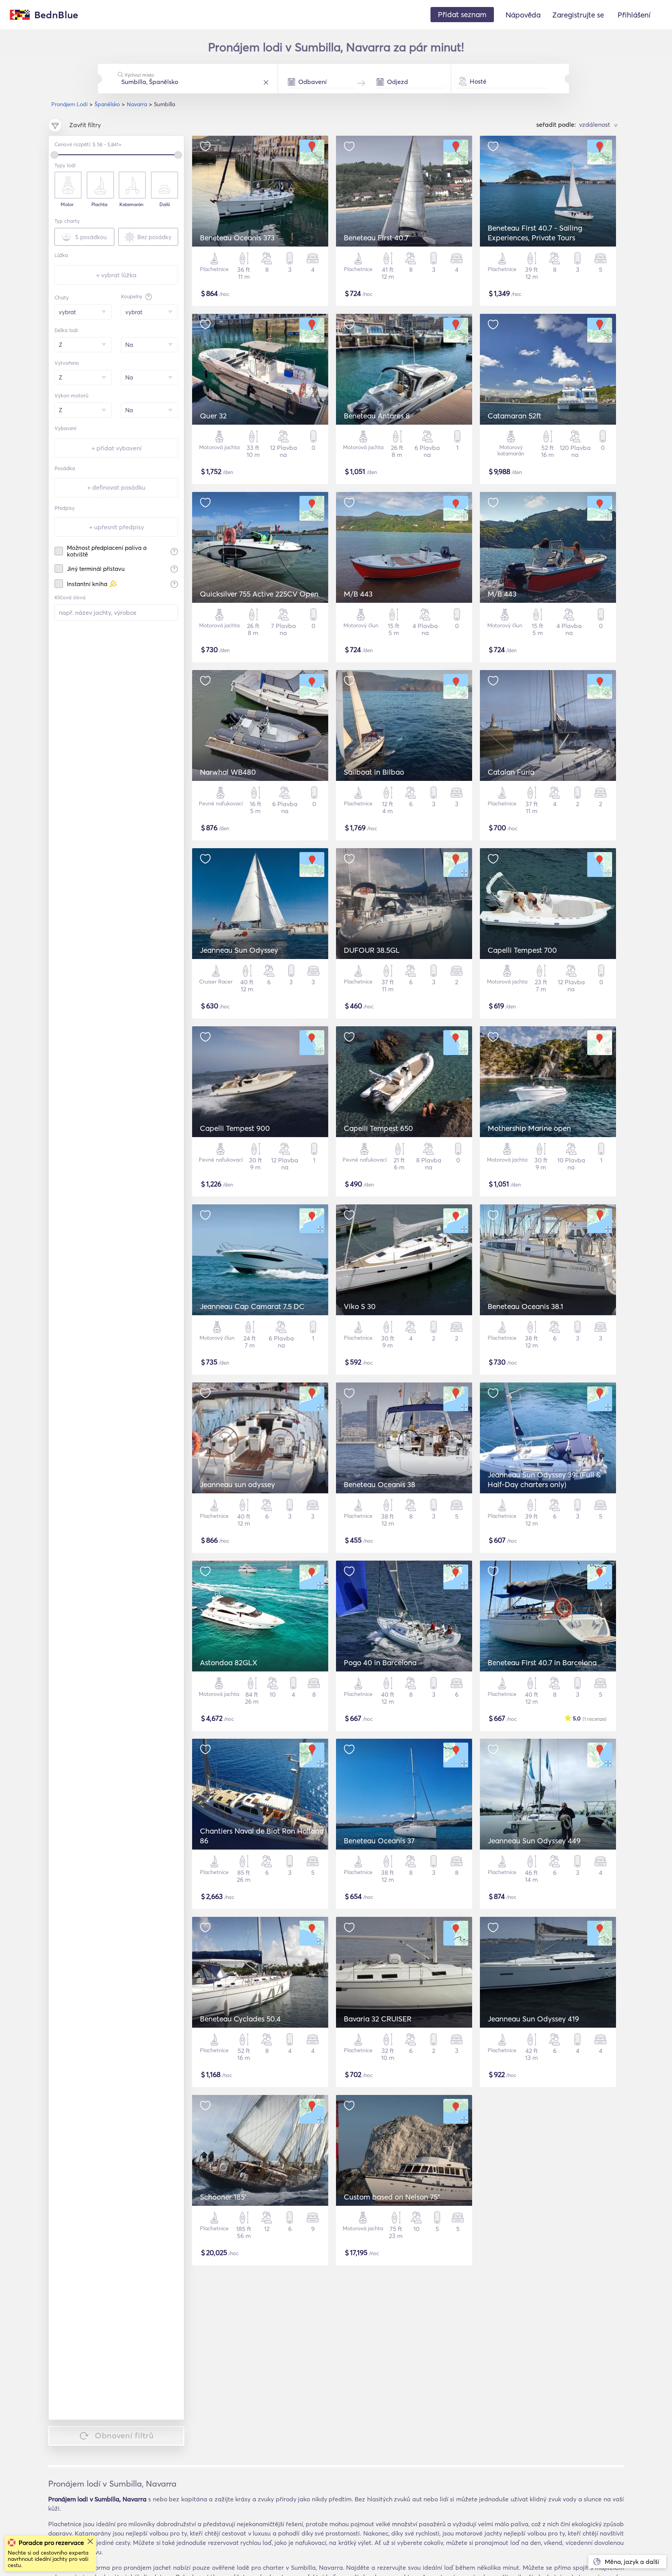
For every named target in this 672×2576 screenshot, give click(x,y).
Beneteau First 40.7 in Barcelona (542, 1662)
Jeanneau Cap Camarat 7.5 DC (252, 1306)
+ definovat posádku (116, 487)
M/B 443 (358, 594)
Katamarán (131, 205)
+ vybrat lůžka (116, 275)
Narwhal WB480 (228, 772)
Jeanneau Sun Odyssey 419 (533, 2019)
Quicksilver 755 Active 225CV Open (259, 594)
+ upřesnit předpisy (116, 527)
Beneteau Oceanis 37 (379, 1841)
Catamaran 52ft (514, 416)
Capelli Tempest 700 (522, 950)
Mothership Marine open (529, 1128)
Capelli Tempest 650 (378, 1128)
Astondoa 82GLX (229, 1662)
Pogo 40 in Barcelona (380, 1662)
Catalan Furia (511, 772)
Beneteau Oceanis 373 (237, 238)
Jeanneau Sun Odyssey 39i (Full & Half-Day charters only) (544, 1480)
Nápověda (523, 15)
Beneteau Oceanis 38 (380, 1484)
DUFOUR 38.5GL (372, 950)
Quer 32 (213, 416)
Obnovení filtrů (124, 2435)
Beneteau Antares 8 (377, 416)
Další (165, 205)
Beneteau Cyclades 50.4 (240, 2019)
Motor (67, 205)
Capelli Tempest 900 (235, 1128)
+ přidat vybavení (116, 448)
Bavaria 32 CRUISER (378, 2019)
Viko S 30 (360, 1306)
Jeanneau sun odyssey (237, 1484)
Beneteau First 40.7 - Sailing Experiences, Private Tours (535, 233)
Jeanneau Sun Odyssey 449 (534, 1841)
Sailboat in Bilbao (374, 772)
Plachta (99, 205)
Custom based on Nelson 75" (392, 2197)
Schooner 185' (223, 2197)
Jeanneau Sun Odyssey (239, 950)
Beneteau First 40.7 (376, 238)
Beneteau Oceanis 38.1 (525, 1306)
